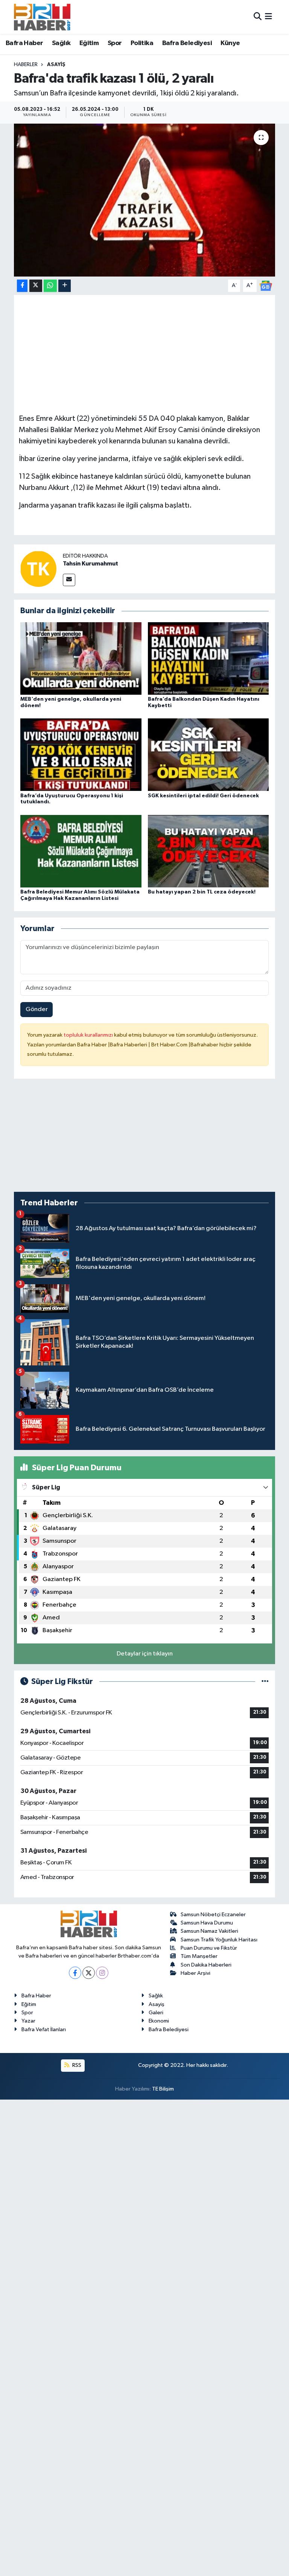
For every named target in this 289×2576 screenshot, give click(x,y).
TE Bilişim (163, 2089)
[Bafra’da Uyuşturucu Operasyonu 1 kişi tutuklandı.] (81, 755)
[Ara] (258, 17)
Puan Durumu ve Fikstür (209, 1948)
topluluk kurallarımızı (89, 1035)
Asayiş (56, 65)
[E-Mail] (69, 580)
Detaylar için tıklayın (145, 1654)
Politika (142, 43)
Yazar (28, 2021)
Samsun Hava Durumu (207, 1923)
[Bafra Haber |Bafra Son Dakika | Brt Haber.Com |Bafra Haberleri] (42, 17)
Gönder (37, 1009)
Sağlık (61, 43)
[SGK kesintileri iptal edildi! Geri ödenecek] (208, 755)
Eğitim (89, 43)
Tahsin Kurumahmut (91, 564)
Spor (115, 43)
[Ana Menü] (268, 17)
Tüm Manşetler (199, 1956)
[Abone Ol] (266, 285)
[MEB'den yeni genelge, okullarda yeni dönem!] (81, 658)
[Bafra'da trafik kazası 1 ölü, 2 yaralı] (145, 200)
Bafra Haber (24, 43)
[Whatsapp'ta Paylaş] (50, 286)
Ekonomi (159, 2021)
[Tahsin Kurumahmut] (38, 569)
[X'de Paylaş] (36, 286)
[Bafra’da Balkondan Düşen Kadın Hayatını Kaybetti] (208, 658)
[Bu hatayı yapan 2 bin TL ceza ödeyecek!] (208, 851)
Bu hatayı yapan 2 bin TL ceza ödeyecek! (202, 892)
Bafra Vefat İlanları (44, 2030)
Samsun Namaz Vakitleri (209, 1931)
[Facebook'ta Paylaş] (22, 286)
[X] (89, 1973)
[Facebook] (75, 1973)
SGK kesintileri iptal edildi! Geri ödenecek (203, 796)
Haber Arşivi (195, 1973)
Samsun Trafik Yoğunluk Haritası (219, 1940)
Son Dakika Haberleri (206, 1965)
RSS (76, 2065)
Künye (230, 43)
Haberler (26, 65)
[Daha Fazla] (65, 286)
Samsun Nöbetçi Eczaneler (213, 1915)
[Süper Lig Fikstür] (265, 1682)
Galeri (156, 2013)
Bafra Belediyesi (187, 43)
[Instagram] (102, 1973)
